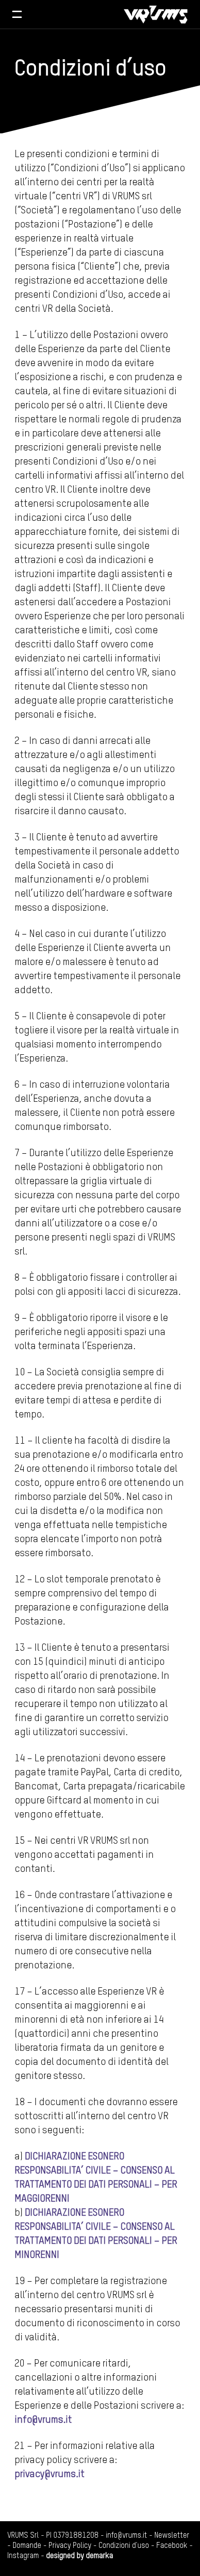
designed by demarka (80, 2556)
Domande (27, 2546)
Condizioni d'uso (124, 2546)
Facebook (172, 2546)
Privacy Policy (70, 2546)
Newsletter (172, 2536)
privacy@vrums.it (50, 2475)
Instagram (23, 2556)
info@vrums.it (43, 2420)
